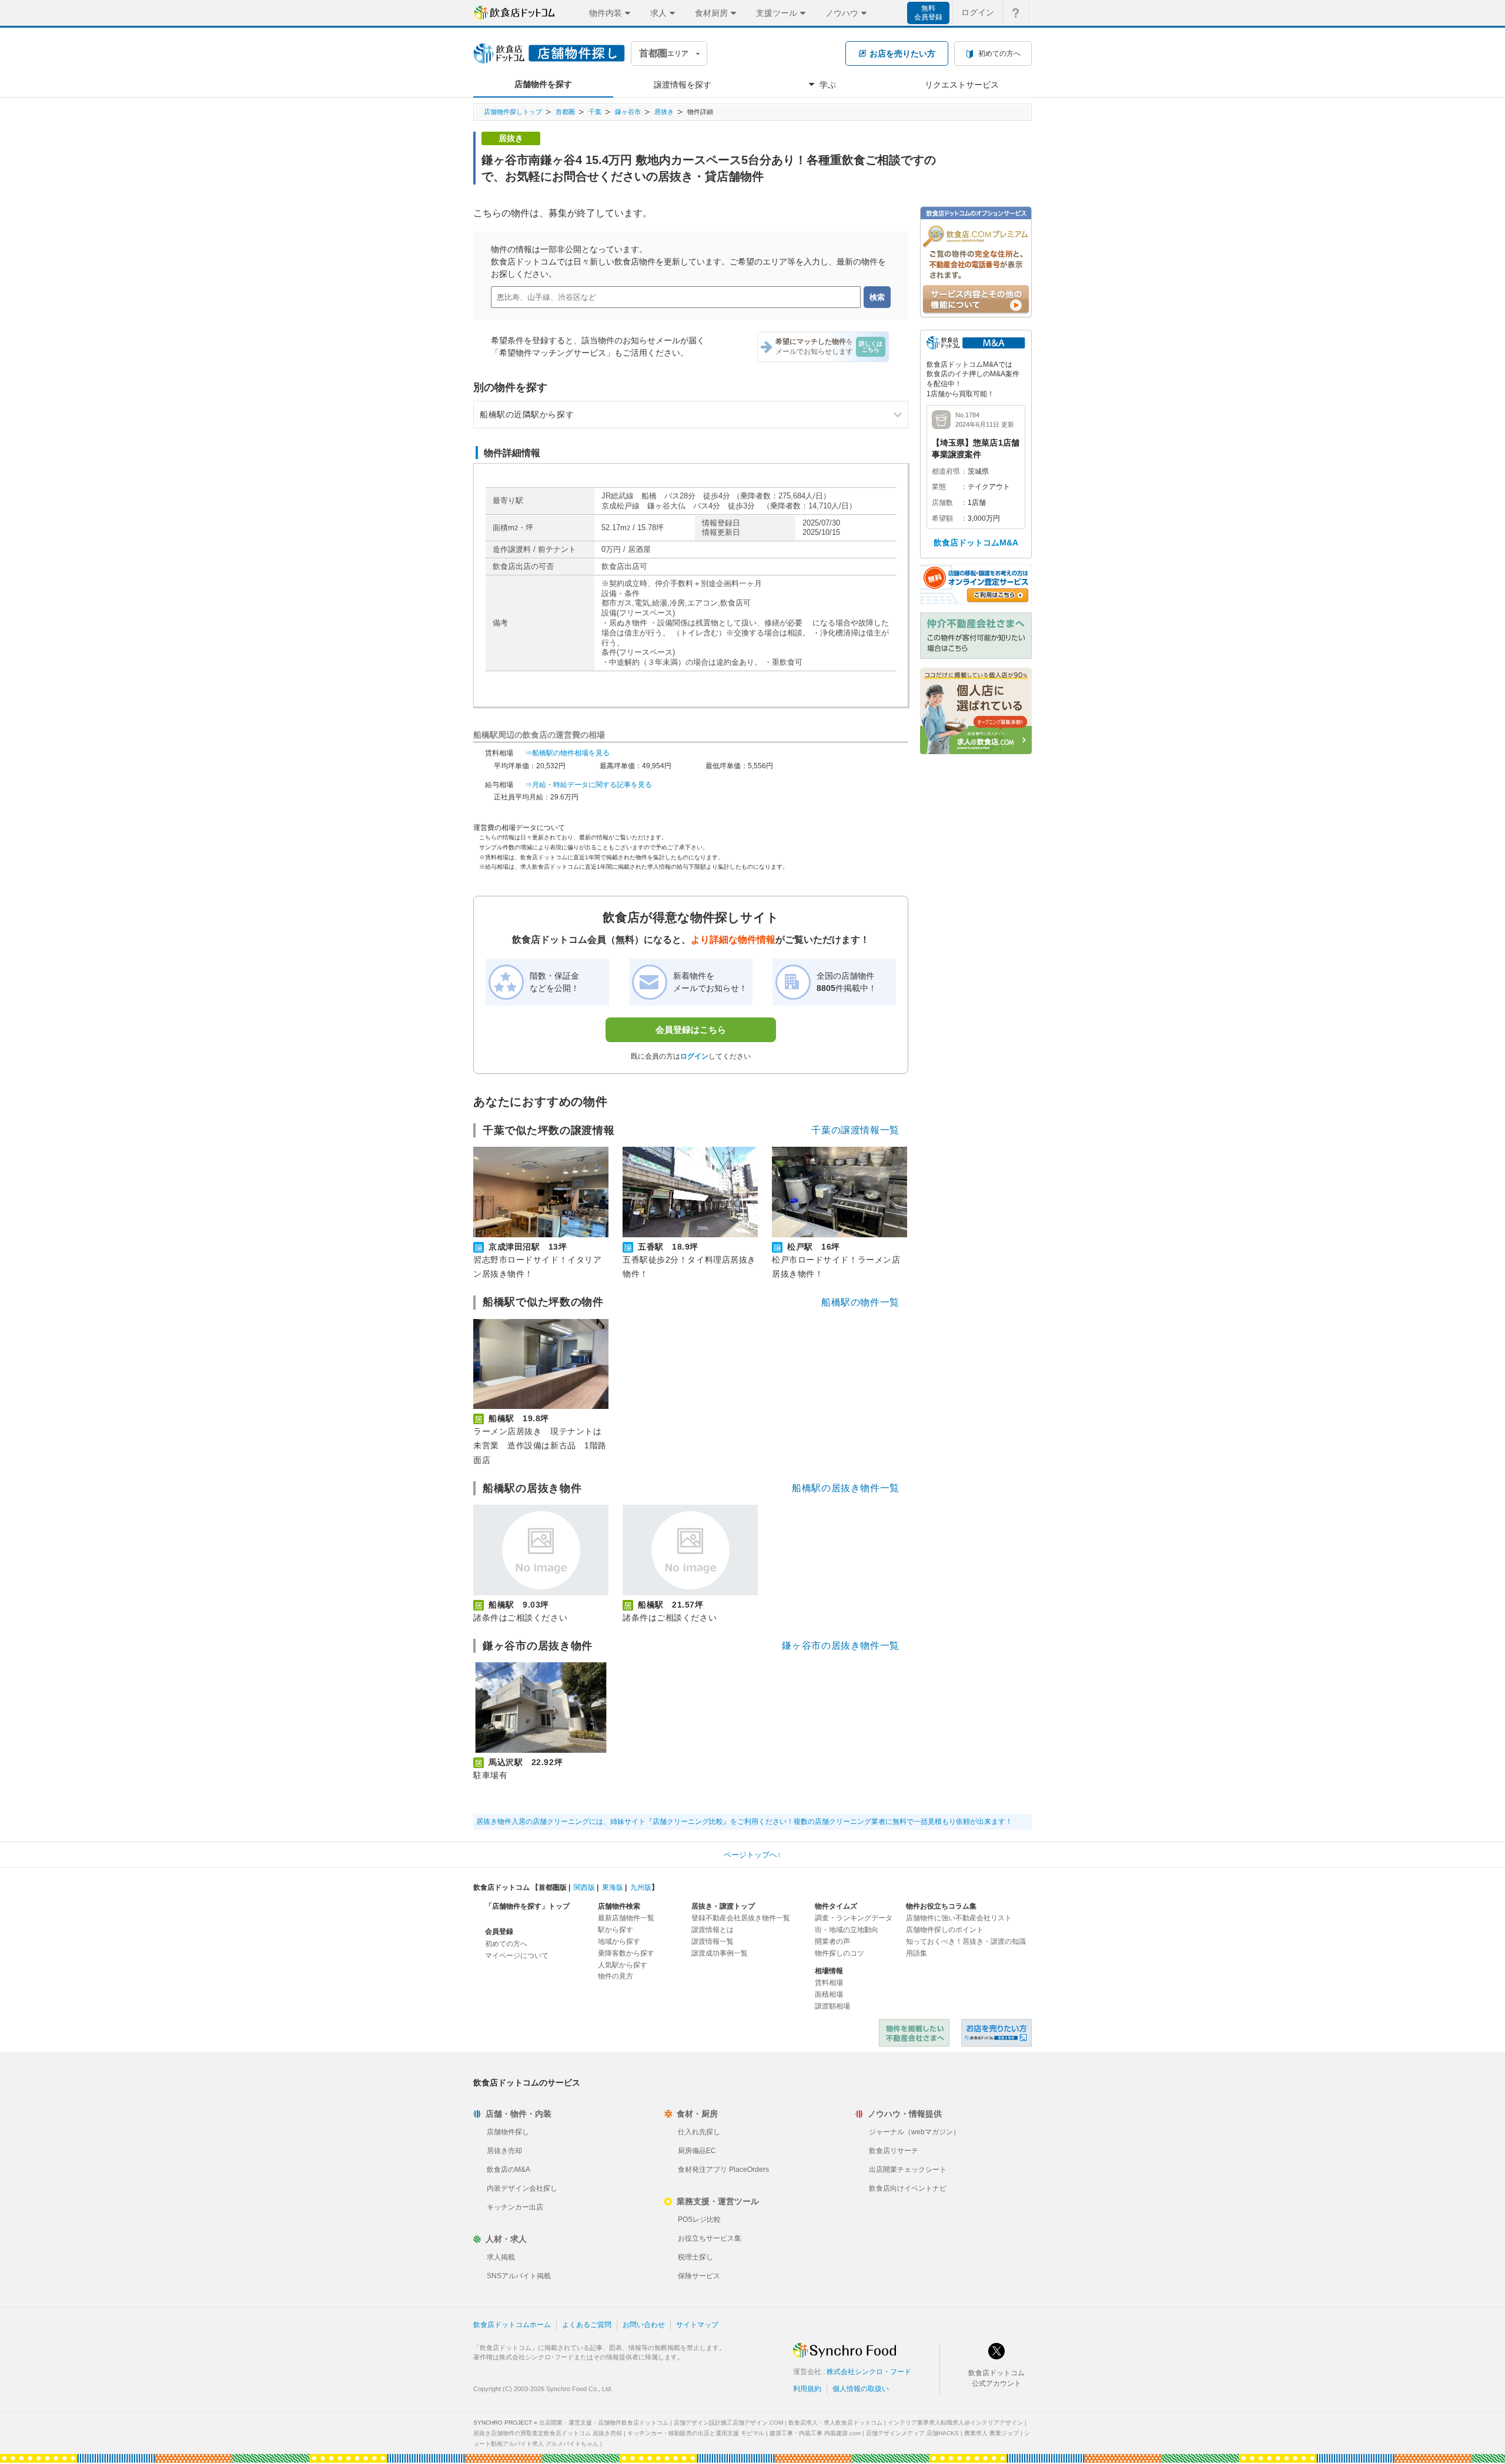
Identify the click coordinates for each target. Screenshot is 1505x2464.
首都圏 (565, 112)
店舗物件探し (508, 2132)
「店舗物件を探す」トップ (527, 1906)
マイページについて (517, 1956)
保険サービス (699, 2276)
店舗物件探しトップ (513, 112)
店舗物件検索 (619, 1906)
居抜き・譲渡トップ (723, 1906)
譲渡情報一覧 (713, 1941)
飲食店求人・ (835, 2423)
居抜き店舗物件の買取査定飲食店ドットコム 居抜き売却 (548, 2433)
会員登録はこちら (691, 1030)
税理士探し (695, 2257)
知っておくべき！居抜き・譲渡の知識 (966, 1941)
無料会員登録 (928, 13)
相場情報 (829, 1971)
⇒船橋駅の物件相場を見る (567, 753)
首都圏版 (553, 1887)
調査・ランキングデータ (854, 1918)
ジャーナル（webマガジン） (914, 2132)
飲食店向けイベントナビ (908, 2188)
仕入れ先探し (699, 2132)
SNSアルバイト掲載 (519, 2276)
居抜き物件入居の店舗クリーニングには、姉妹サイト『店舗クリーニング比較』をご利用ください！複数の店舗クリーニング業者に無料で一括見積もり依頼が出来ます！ (744, 1822)
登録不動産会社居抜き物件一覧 (741, 1918)
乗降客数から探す (626, 1953)
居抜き (664, 112)
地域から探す (619, 1941)
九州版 (641, 1887)
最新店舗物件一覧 (626, 1918)
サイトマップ (697, 2325)
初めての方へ (506, 1944)
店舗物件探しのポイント (945, 1930)
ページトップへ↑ (752, 1855)
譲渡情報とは (713, 1930)
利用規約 (807, 2389)
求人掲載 (501, 2257)
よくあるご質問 (587, 2325)
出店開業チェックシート (908, 2170)
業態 (939, 487)
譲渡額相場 (832, 2006)
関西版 (584, 1887)
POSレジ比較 (699, 2219)
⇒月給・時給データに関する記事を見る (588, 785)
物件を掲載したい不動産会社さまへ (914, 2033)
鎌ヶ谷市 (628, 112)
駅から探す (616, 1930)
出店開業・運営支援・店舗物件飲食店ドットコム (604, 2423)
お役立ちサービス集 (710, 2238)
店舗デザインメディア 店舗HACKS (912, 2433)
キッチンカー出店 (515, 2207)
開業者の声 (832, 1941)
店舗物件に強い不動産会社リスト (959, 1918)
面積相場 (829, 1994)
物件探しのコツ (840, 1953)
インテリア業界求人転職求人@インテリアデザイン (955, 2423)
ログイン (978, 12)
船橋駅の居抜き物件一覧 (846, 1488)
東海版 (613, 1887)
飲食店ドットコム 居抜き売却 (996, 2033)
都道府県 (946, 471)
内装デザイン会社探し (522, 2188)
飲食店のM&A (509, 2170)
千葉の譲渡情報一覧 (855, 1130)
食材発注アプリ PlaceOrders (723, 2170)
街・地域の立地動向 (847, 1930)
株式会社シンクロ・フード (869, 2372)
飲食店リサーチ (894, 2151)
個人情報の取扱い (861, 2389)
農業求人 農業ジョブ (991, 2433)
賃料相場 (829, 1983)
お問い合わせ (644, 2325)
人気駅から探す (623, 1965)
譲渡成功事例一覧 (720, 1953)
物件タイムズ (836, 1906)
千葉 (595, 112)
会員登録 (499, 1931)
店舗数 (942, 503)
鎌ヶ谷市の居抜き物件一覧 (841, 1646)
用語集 (917, 1953)
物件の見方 (616, 1976)
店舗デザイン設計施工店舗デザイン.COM (728, 2423)
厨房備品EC (697, 2151)
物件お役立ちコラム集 (941, 1906)
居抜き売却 (504, 2151)
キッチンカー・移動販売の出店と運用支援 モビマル (696, 2433)
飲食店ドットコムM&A (976, 543)
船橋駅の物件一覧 (860, 1302)
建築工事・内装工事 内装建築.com (815, 2433)
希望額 (942, 518)
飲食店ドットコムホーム (512, 2325)
